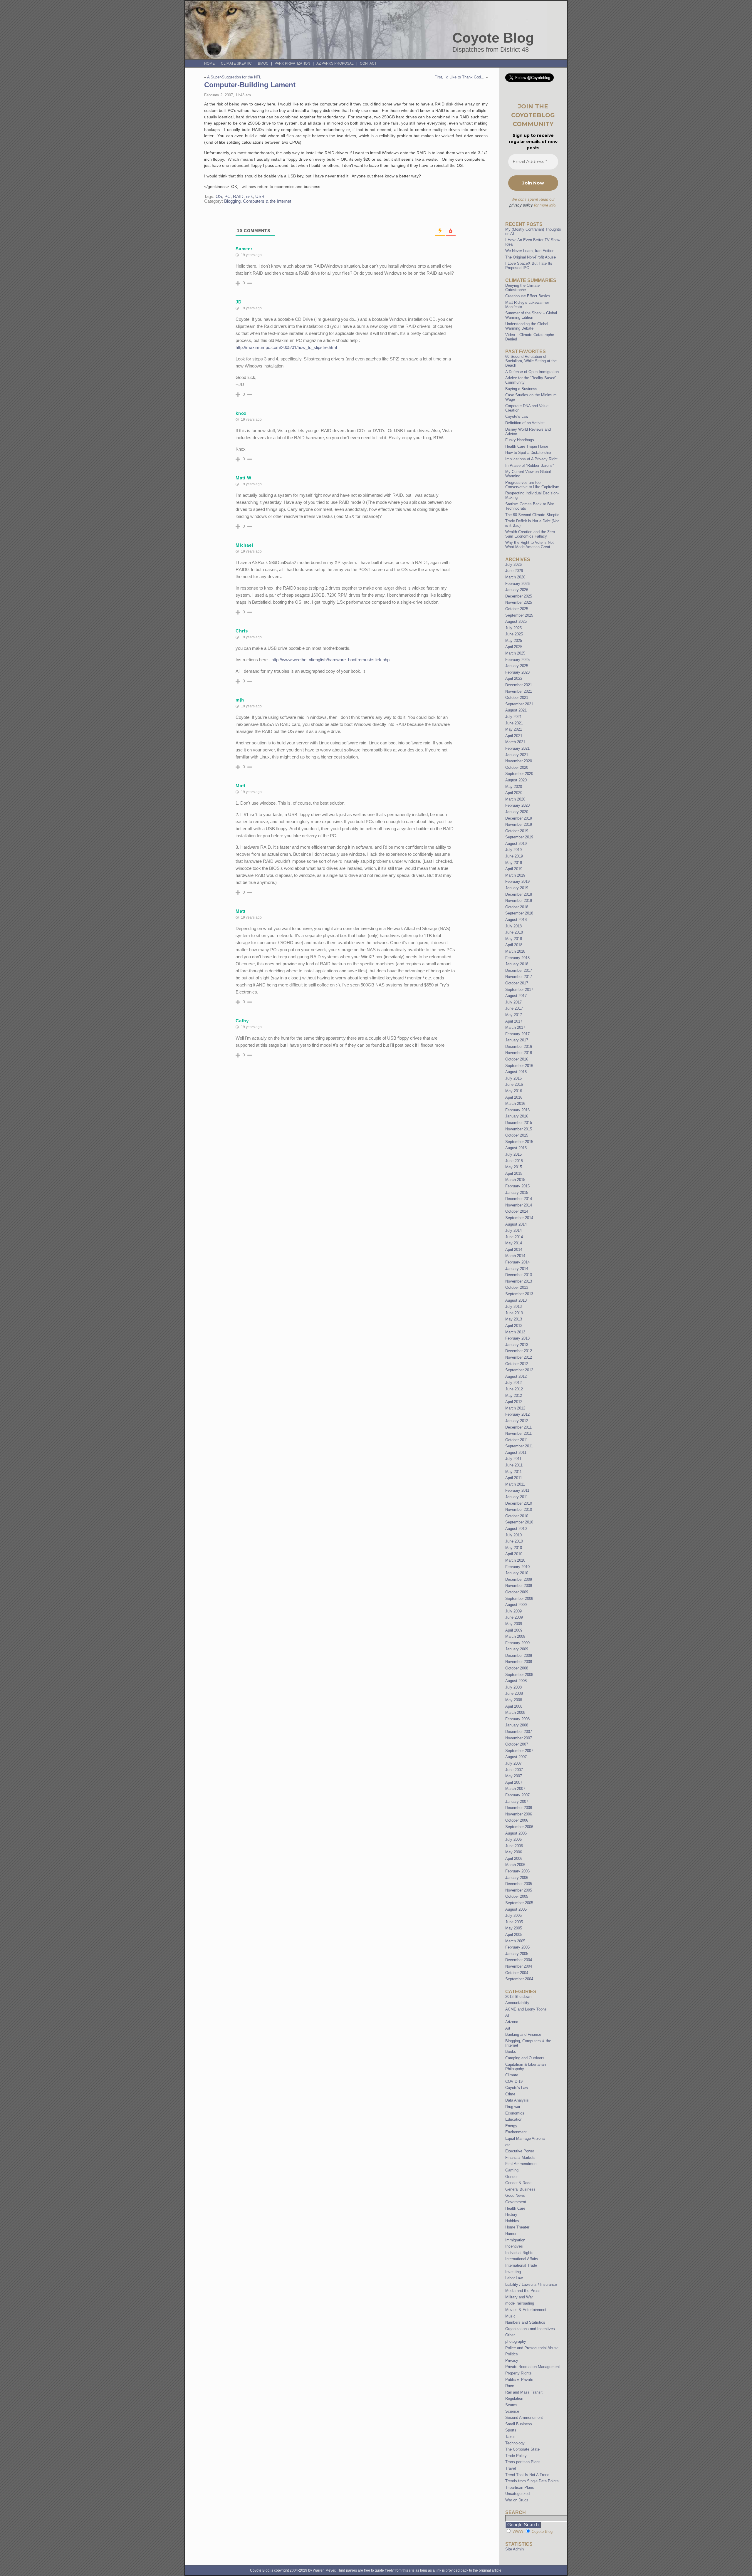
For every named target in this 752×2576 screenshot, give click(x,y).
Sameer (244, 249)
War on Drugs (517, 2500)
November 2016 (519, 1053)
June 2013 (514, 1313)
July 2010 (513, 1535)
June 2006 (514, 1846)
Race (510, 2386)
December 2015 (519, 1123)
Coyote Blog (493, 38)
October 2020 (517, 767)
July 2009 (513, 1611)
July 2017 (513, 1002)
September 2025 (519, 615)
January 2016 (517, 1116)
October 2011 (517, 1440)
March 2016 (515, 1104)
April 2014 (514, 1250)
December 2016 (519, 1047)
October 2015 (517, 1135)
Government (516, 2202)
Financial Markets (520, 2158)
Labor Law (514, 2278)
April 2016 (514, 1097)
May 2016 (514, 1091)
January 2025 (517, 666)
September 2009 (519, 1599)
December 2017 (519, 970)
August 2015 (516, 1148)
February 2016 (517, 1110)
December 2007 (519, 1732)
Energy (511, 2126)
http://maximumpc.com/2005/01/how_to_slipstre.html (286, 347)
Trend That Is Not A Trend (527, 2475)
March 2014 (515, 1256)
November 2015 (519, 1129)
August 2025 (516, 621)
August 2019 (516, 844)
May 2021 (514, 729)
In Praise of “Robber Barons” (529, 465)
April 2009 (514, 1630)
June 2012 (514, 1389)
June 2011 (514, 1465)
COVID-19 (514, 2081)
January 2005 (517, 1954)
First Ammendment (521, 2164)
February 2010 (517, 1567)
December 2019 (519, 818)
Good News (515, 2195)
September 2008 (519, 1675)
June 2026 (514, 571)
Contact (368, 63)
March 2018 (515, 951)
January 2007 (517, 1801)
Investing (513, 2272)
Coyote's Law (517, 2088)
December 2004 (519, 1960)
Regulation (514, 2398)
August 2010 (516, 1529)
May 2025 (514, 641)
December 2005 (519, 1884)
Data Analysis (517, 2100)
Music (510, 2316)
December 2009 (519, 1579)
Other (510, 2335)
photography (516, 2341)
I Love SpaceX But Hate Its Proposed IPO (529, 266)
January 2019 (517, 888)
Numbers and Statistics (525, 2322)
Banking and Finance (523, 2034)
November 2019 (519, 824)
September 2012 (519, 1370)
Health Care (515, 2208)
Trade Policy (516, 2456)
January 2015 (517, 1193)
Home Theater (517, 2227)
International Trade (521, 2265)
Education (514, 2119)
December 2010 (519, 1503)
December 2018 (519, 894)
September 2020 (519, 774)
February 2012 (517, 1414)
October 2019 (517, 831)
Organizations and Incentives (530, 2329)
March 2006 (515, 1865)
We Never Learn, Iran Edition (530, 251)
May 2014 (514, 1243)
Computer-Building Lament (250, 85)
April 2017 (514, 1021)
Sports (511, 2430)
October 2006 (517, 1820)
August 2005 (516, 1909)
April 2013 (514, 1326)
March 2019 (515, 875)
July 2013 (513, 1307)
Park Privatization (292, 63)
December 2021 (519, 685)
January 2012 (517, 1421)
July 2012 (513, 1383)
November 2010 (519, 1509)
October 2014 (517, 1211)
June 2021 (514, 723)
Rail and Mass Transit (524, 2392)
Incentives (514, 2246)
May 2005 (514, 1928)
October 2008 (517, 1668)
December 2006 (519, 1808)
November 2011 (518, 1433)
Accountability (517, 2003)
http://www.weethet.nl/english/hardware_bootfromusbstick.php (330, 660)
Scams (511, 2405)
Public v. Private (519, 2380)
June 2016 (514, 1084)
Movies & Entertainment (526, 2310)
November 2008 (519, 1662)
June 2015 (514, 1161)
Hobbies (512, 2221)
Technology (515, 2443)
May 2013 (514, 1319)
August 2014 (516, 1224)
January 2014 (517, 1269)
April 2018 (514, 945)
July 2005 (513, 1915)
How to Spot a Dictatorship (528, 453)
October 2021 (517, 698)
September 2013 (519, 1294)
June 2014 (514, 1237)
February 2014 (517, 1262)
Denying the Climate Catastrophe (522, 288)
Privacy (512, 2361)
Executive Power (520, 2151)
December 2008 (519, 1655)
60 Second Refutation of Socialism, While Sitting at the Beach (531, 361)
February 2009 (517, 1643)
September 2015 (519, 1142)
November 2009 (519, 1586)
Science (512, 2411)
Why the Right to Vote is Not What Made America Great (529, 545)
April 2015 (514, 1173)
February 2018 (517, 958)
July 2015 (513, 1154)
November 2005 (519, 1890)
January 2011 (517, 1497)
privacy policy (521, 205)
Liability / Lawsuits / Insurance (531, 2284)
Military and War (519, 2297)
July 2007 (513, 1763)
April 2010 (514, 1554)
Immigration (515, 2240)
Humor (511, 2234)
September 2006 (519, 1827)
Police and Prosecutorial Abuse (532, 2348)
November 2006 (519, 1814)
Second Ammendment (524, 2418)
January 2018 (517, 964)
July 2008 (513, 1687)
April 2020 (514, 793)
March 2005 (515, 1941)
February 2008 (517, 1719)
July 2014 (513, 1230)
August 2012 (516, 1376)
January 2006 (517, 1878)
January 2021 (517, 755)
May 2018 (514, 939)
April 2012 (514, 1402)
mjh (240, 700)
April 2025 (514, 647)
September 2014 (519, 1218)
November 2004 (519, 1966)
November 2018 (519, 901)
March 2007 (515, 1789)
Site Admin (515, 2549)
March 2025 (515, 653)
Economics (515, 2113)
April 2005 (514, 1935)
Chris (242, 631)
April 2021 (514, 736)
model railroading (520, 2303)
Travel (511, 2468)
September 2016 (519, 1066)
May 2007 (514, 1776)
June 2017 (514, 1008)
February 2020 (517, 805)
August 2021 (516, 710)
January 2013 (517, 1345)
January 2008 (517, 1725)
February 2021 (517, 748)
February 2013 (517, 1338)
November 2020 (519, 761)
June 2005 (514, 1922)
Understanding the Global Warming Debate (527, 326)
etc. (508, 2145)
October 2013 (517, 1287)
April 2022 (514, 678)
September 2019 (519, 837)
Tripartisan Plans (520, 2487)
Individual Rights (519, 2253)
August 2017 (516, 996)
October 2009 (517, 1592)
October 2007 (517, 1744)
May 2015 (514, 1167)
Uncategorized (517, 2494)
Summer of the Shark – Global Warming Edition (531, 315)
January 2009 (517, 1649)
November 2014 (519, 1205)
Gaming (512, 2170)
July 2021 (513, 717)
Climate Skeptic (236, 63)
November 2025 (519, 602)
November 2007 (519, 1738)
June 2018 (514, 932)
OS (219, 197)
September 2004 (519, 1979)
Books (511, 2051)
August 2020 (516, 780)
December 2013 (519, 1275)
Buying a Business (521, 389)
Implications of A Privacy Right (531, 459)
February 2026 (517, 584)
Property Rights (518, 2373)
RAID (238, 197)
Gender (511, 2177)
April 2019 (514, 869)
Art (508, 2028)
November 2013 (519, 1281)
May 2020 (514, 787)
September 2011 (519, 1446)
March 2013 (515, 1332)
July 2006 (513, 1839)
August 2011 (516, 1453)
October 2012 (517, 1364)
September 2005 (519, 1903)
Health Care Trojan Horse (527, 446)
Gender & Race (518, 2183)
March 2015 (515, 1180)
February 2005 (517, 1947)
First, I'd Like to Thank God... (459, 77)
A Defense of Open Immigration (532, 372)
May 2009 (514, 1624)
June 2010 (514, 1541)
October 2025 (517, 609)
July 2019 (513, 850)
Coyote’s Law (517, 416)
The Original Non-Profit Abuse (531, 257)
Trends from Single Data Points (532, 2481)
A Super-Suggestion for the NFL (234, 77)
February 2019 (517, 881)
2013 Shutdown (518, 1997)
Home (209, 63)
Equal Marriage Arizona (525, 2138)
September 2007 (519, 1751)
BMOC (263, 63)
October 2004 (517, 1973)
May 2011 (513, 1472)
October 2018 (517, 907)
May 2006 (514, 1852)
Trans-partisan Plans (523, 2462)
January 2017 (517, 1040)
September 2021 (519, 704)
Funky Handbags (520, 440)
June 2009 (514, 1617)
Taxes (510, 2437)
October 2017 (517, 983)
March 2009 (515, 1636)
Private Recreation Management (533, 2367)
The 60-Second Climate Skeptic (532, 515)
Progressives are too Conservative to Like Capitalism (532, 485)
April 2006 (514, 1858)
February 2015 (517, 1186)
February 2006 (517, 1871)
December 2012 (519, 1351)
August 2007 (516, 1757)
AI (507, 2015)
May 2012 (514, 1396)
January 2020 (517, 812)
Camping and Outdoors (525, 2058)
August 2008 (516, 1681)
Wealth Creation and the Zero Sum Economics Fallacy (530, 534)
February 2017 (517, 1034)
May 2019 (514, 863)
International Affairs (522, 2259)
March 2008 (515, 1712)
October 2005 (517, 1896)
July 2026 (513, 564)
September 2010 (519, 1522)
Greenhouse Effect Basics (528, 296)
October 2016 (517, 1059)
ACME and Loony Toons (526, 2009)
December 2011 (518, 1427)
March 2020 (515, 799)
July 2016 (513, 1078)
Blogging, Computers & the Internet (258, 201)
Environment (516, 2132)
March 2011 (515, 1484)
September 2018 (519, 913)
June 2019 (514, 856)
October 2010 (517, 1516)
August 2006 (516, 1833)
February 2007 (517, 1795)
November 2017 (519, 977)
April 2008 (514, 1706)
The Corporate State (522, 2449)
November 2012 (519, 1357)
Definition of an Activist (525, 423)
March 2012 (515, 1408)
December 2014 (519, 1199)
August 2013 (516, 1300)
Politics (512, 2354)
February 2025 (517, 660)
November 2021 (519, 691)
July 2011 (513, 1459)
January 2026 (517, 590)
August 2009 (516, 1605)
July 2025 (513, 628)
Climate (512, 2075)
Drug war (513, 2107)
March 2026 (515, 577)
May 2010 (514, 1548)
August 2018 (516, 920)
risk (249, 197)
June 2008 (514, 1693)
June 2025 (514, 634)
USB (260, 197)
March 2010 (515, 1560)
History (511, 2215)
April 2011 (514, 1478)
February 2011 (517, 1490)
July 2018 (513, 926)
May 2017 (514, 1015)
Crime (510, 2094)
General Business (520, 2189)
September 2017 (519, 990)
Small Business (519, 2424)
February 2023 (517, 672)
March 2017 (515, 1027)
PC (228, 197)
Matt (241, 786)
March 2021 (515, 742)
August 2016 (516, 1072)
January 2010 (517, 1573)
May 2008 (514, 1700)
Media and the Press (523, 2291)
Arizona (512, 2022)
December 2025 (519, 596)
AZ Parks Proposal (335, 63)
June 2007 (514, 1770)
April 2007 (514, 1782)
